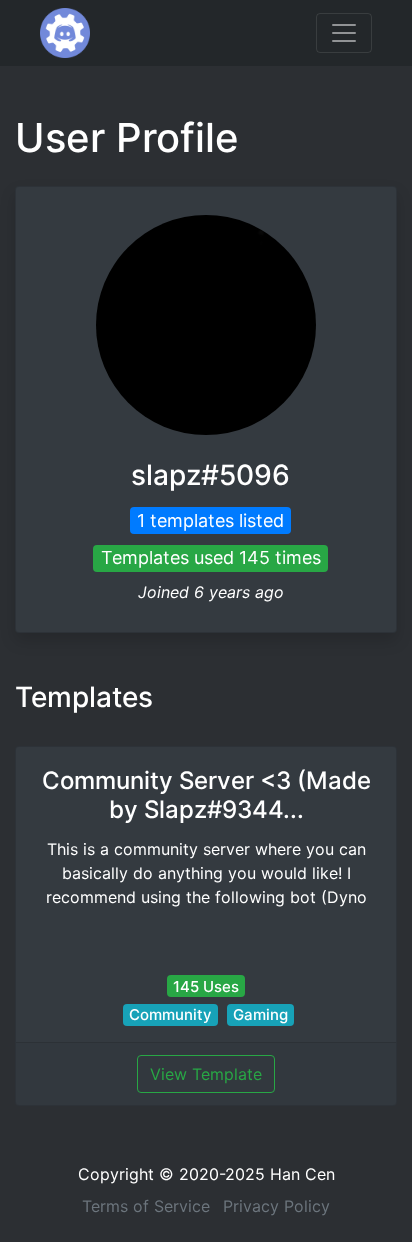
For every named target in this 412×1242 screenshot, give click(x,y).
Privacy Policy (276, 1206)
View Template (206, 1074)
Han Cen (302, 1174)
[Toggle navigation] (344, 33)
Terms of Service (146, 1206)
